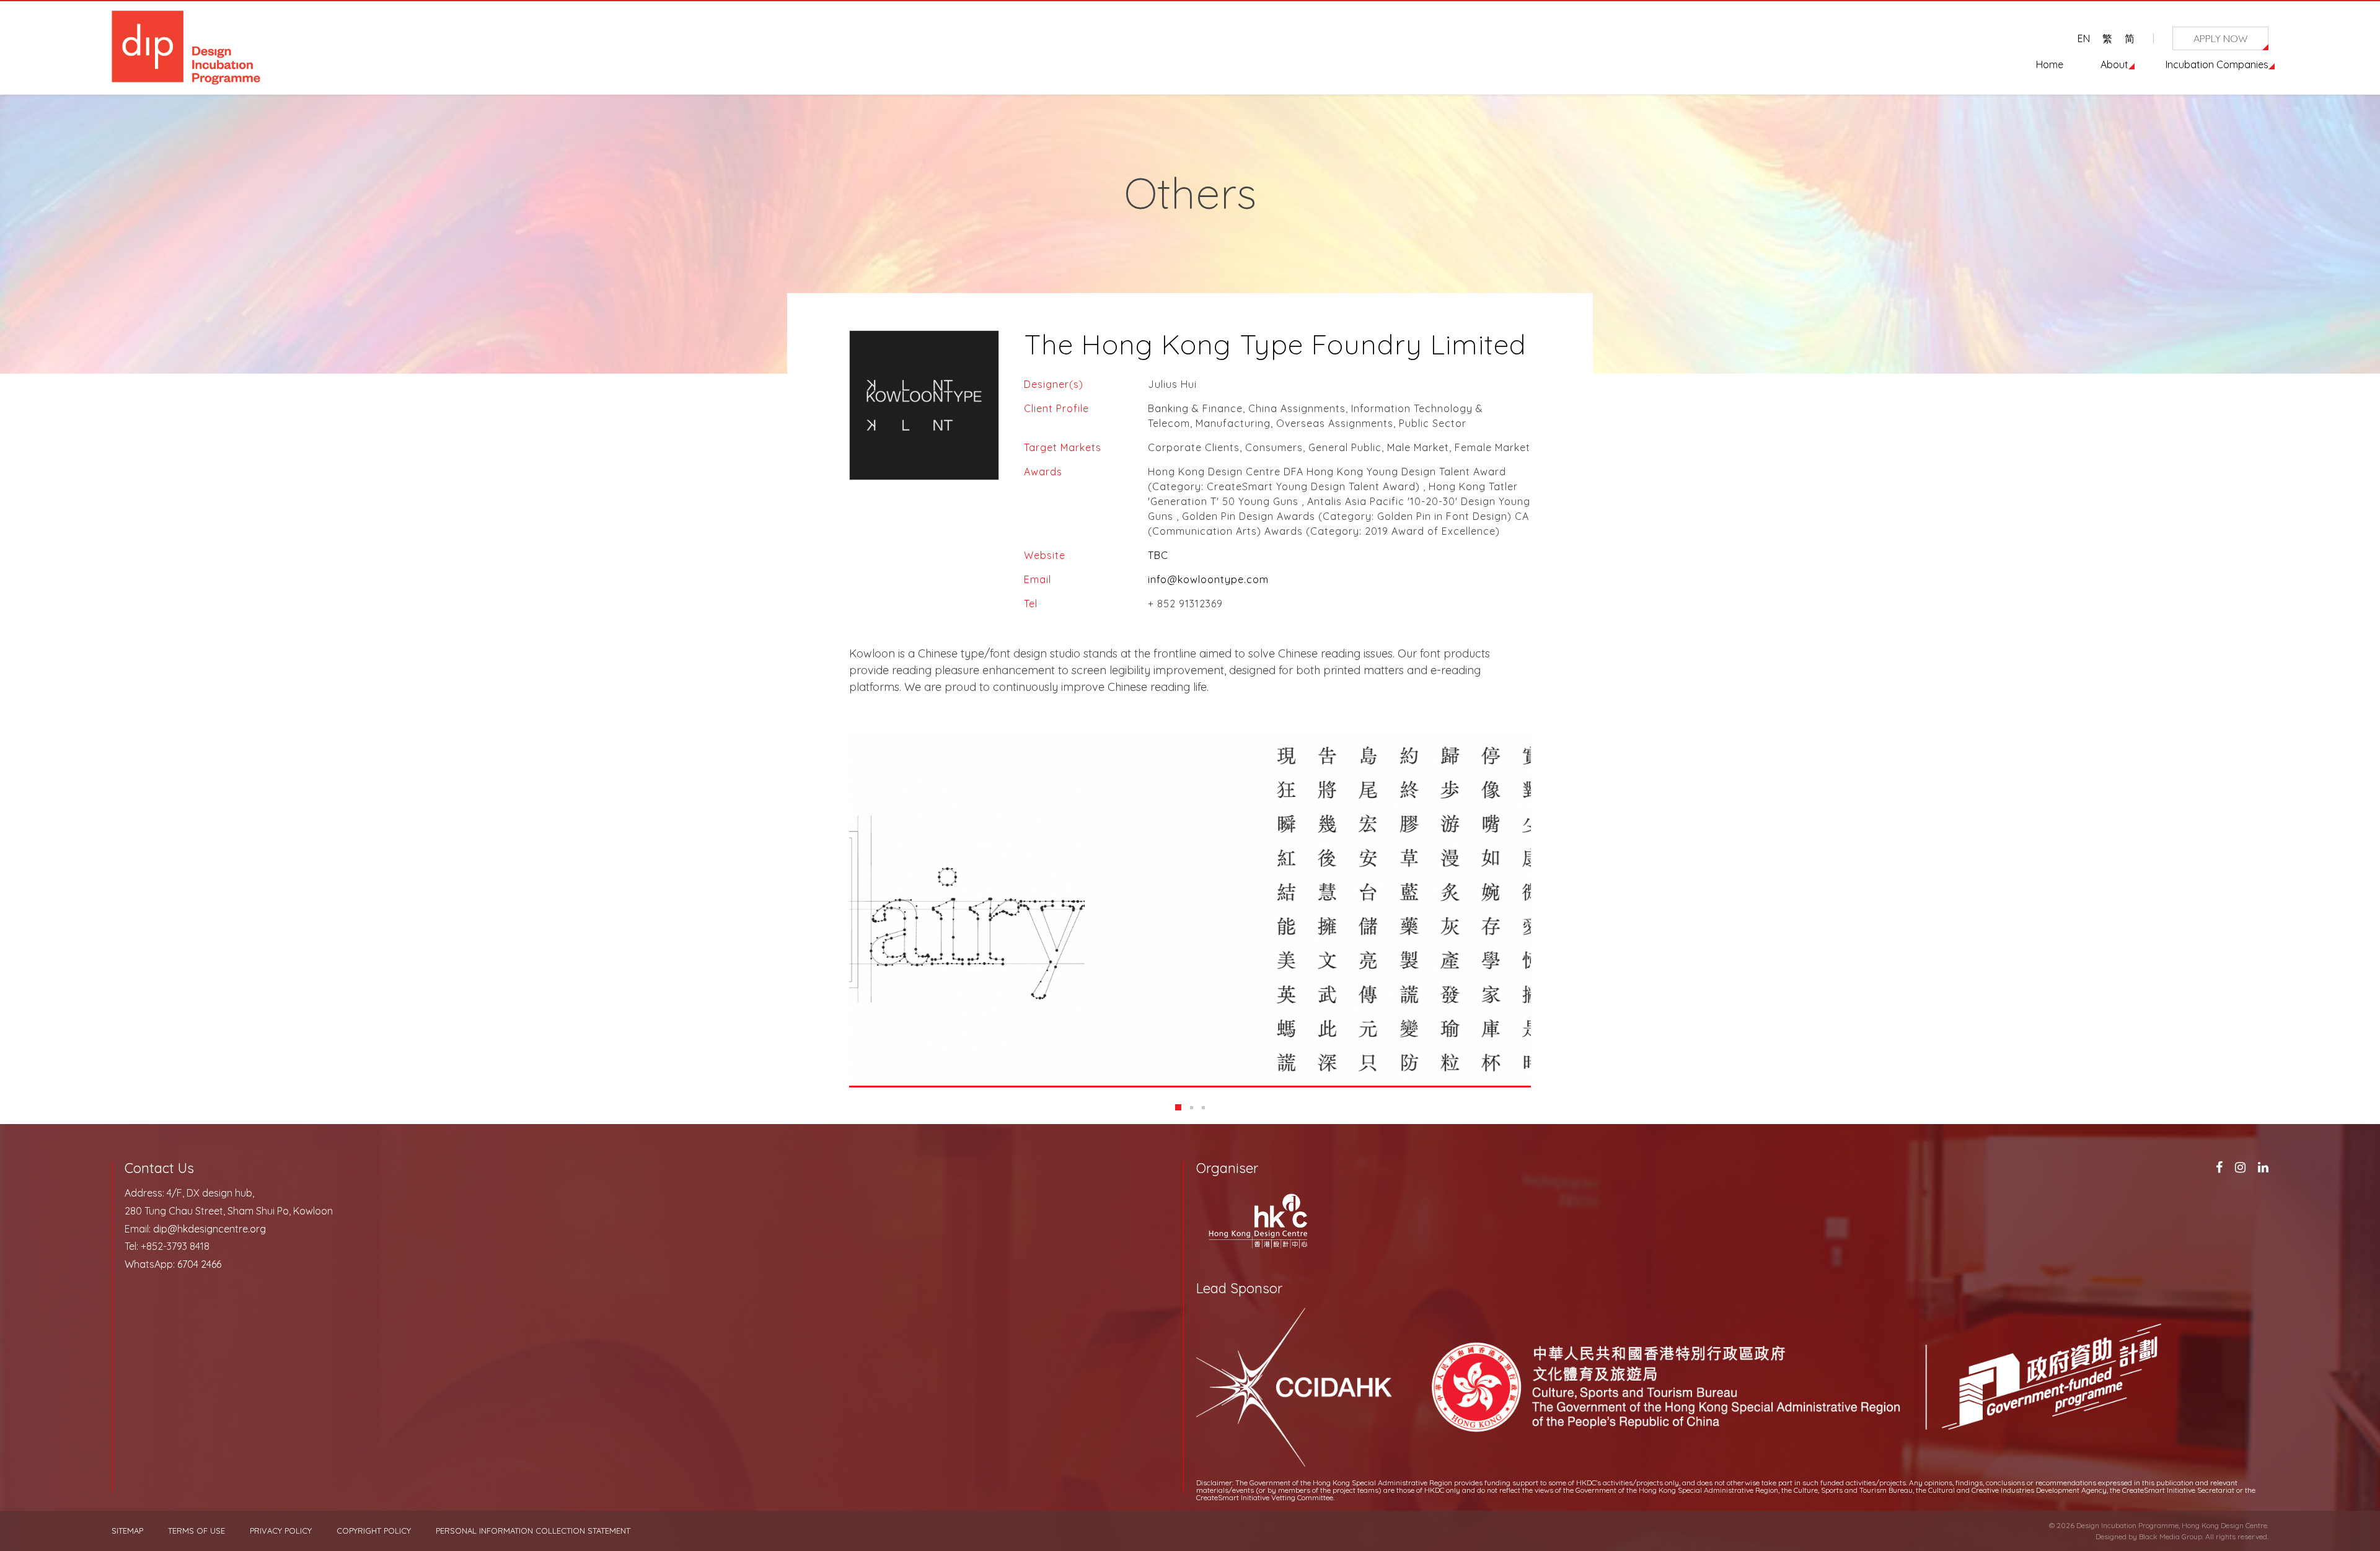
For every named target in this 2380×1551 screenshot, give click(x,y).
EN (2084, 38)
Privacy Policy (281, 1531)
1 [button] (1178, 1107)
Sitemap (127, 1531)
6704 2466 (199, 1264)
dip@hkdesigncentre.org (209, 1229)
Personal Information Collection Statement (533, 1531)
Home (2050, 64)
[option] (1190, 909)
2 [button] (1192, 1108)
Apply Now (2221, 38)
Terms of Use (196, 1531)
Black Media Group (2171, 1536)
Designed (2111, 1536)
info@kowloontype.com (1208, 579)
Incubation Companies (2217, 64)
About (2114, 64)
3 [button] (1203, 1108)
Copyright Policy (374, 1531)
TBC (1158, 555)
